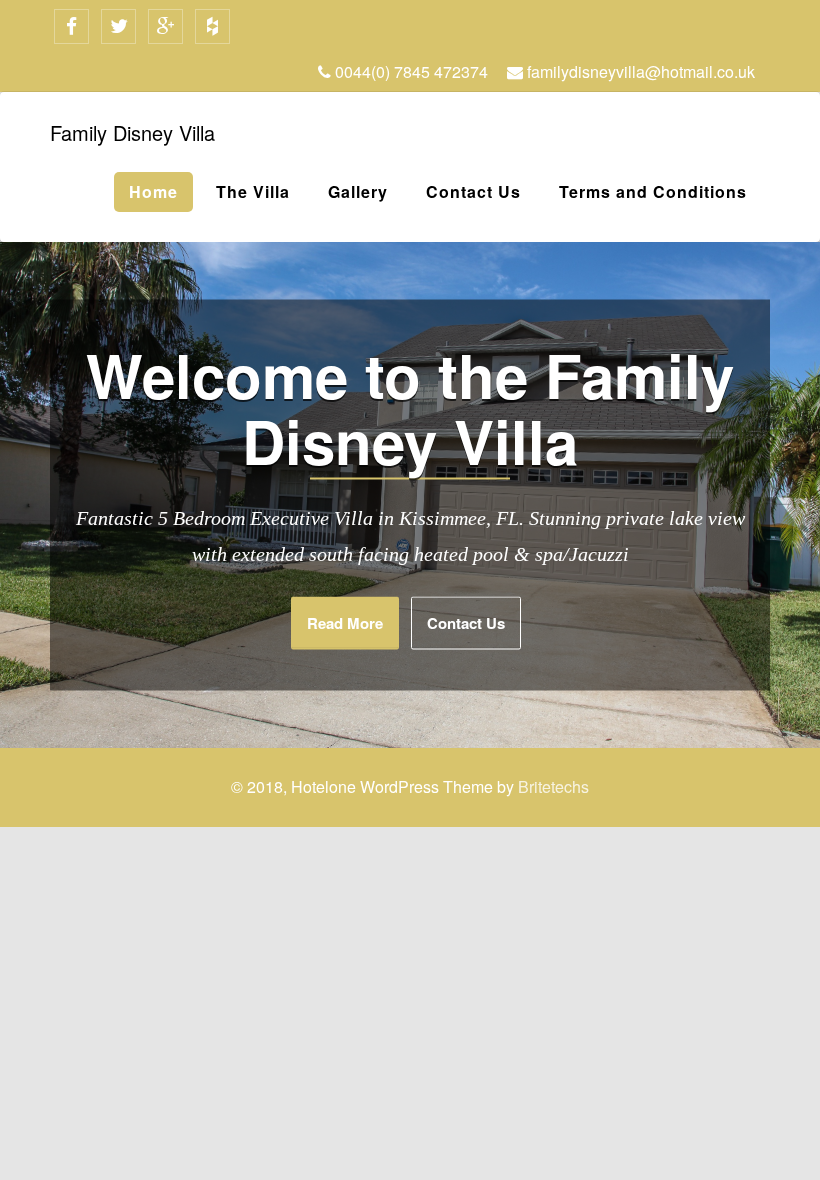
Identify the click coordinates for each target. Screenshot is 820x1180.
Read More (345, 623)
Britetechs (553, 786)
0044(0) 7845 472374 (409, 71)
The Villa (253, 191)
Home (153, 191)
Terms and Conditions (653, 191)
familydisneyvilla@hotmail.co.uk (639, 71)
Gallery (358, 191)
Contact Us (473, 191)
